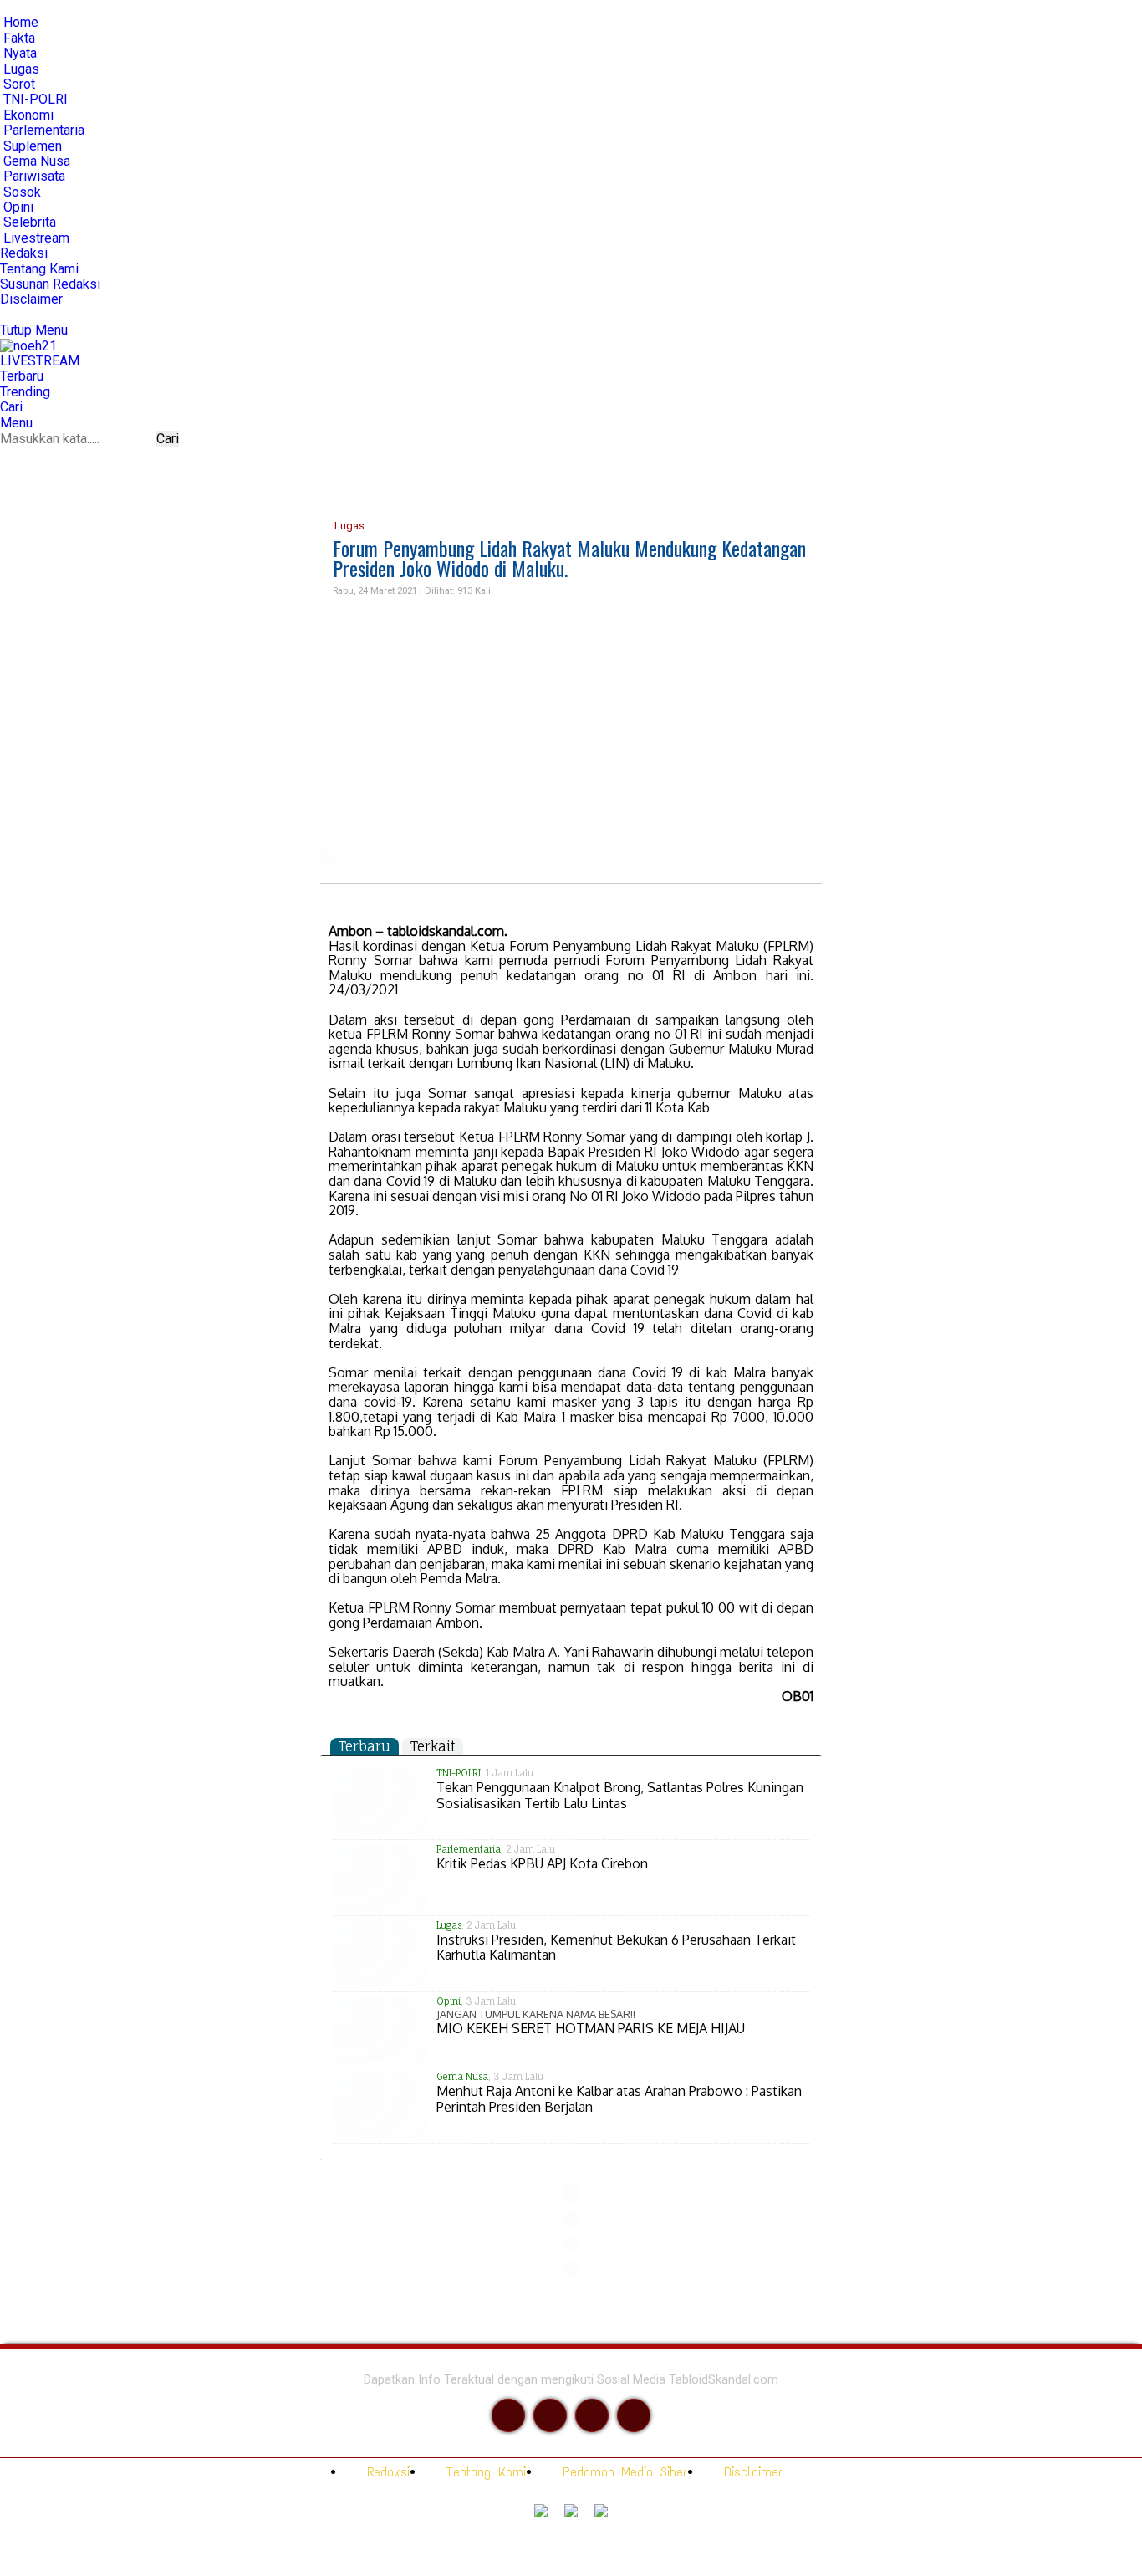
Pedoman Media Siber (622, 2472)
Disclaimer (750, 2472)
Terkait (433, 1746)
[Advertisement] (571, 724)
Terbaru (365, 1746)
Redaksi (385, 2472)
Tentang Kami (483, 2472)
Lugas (348, 526)
